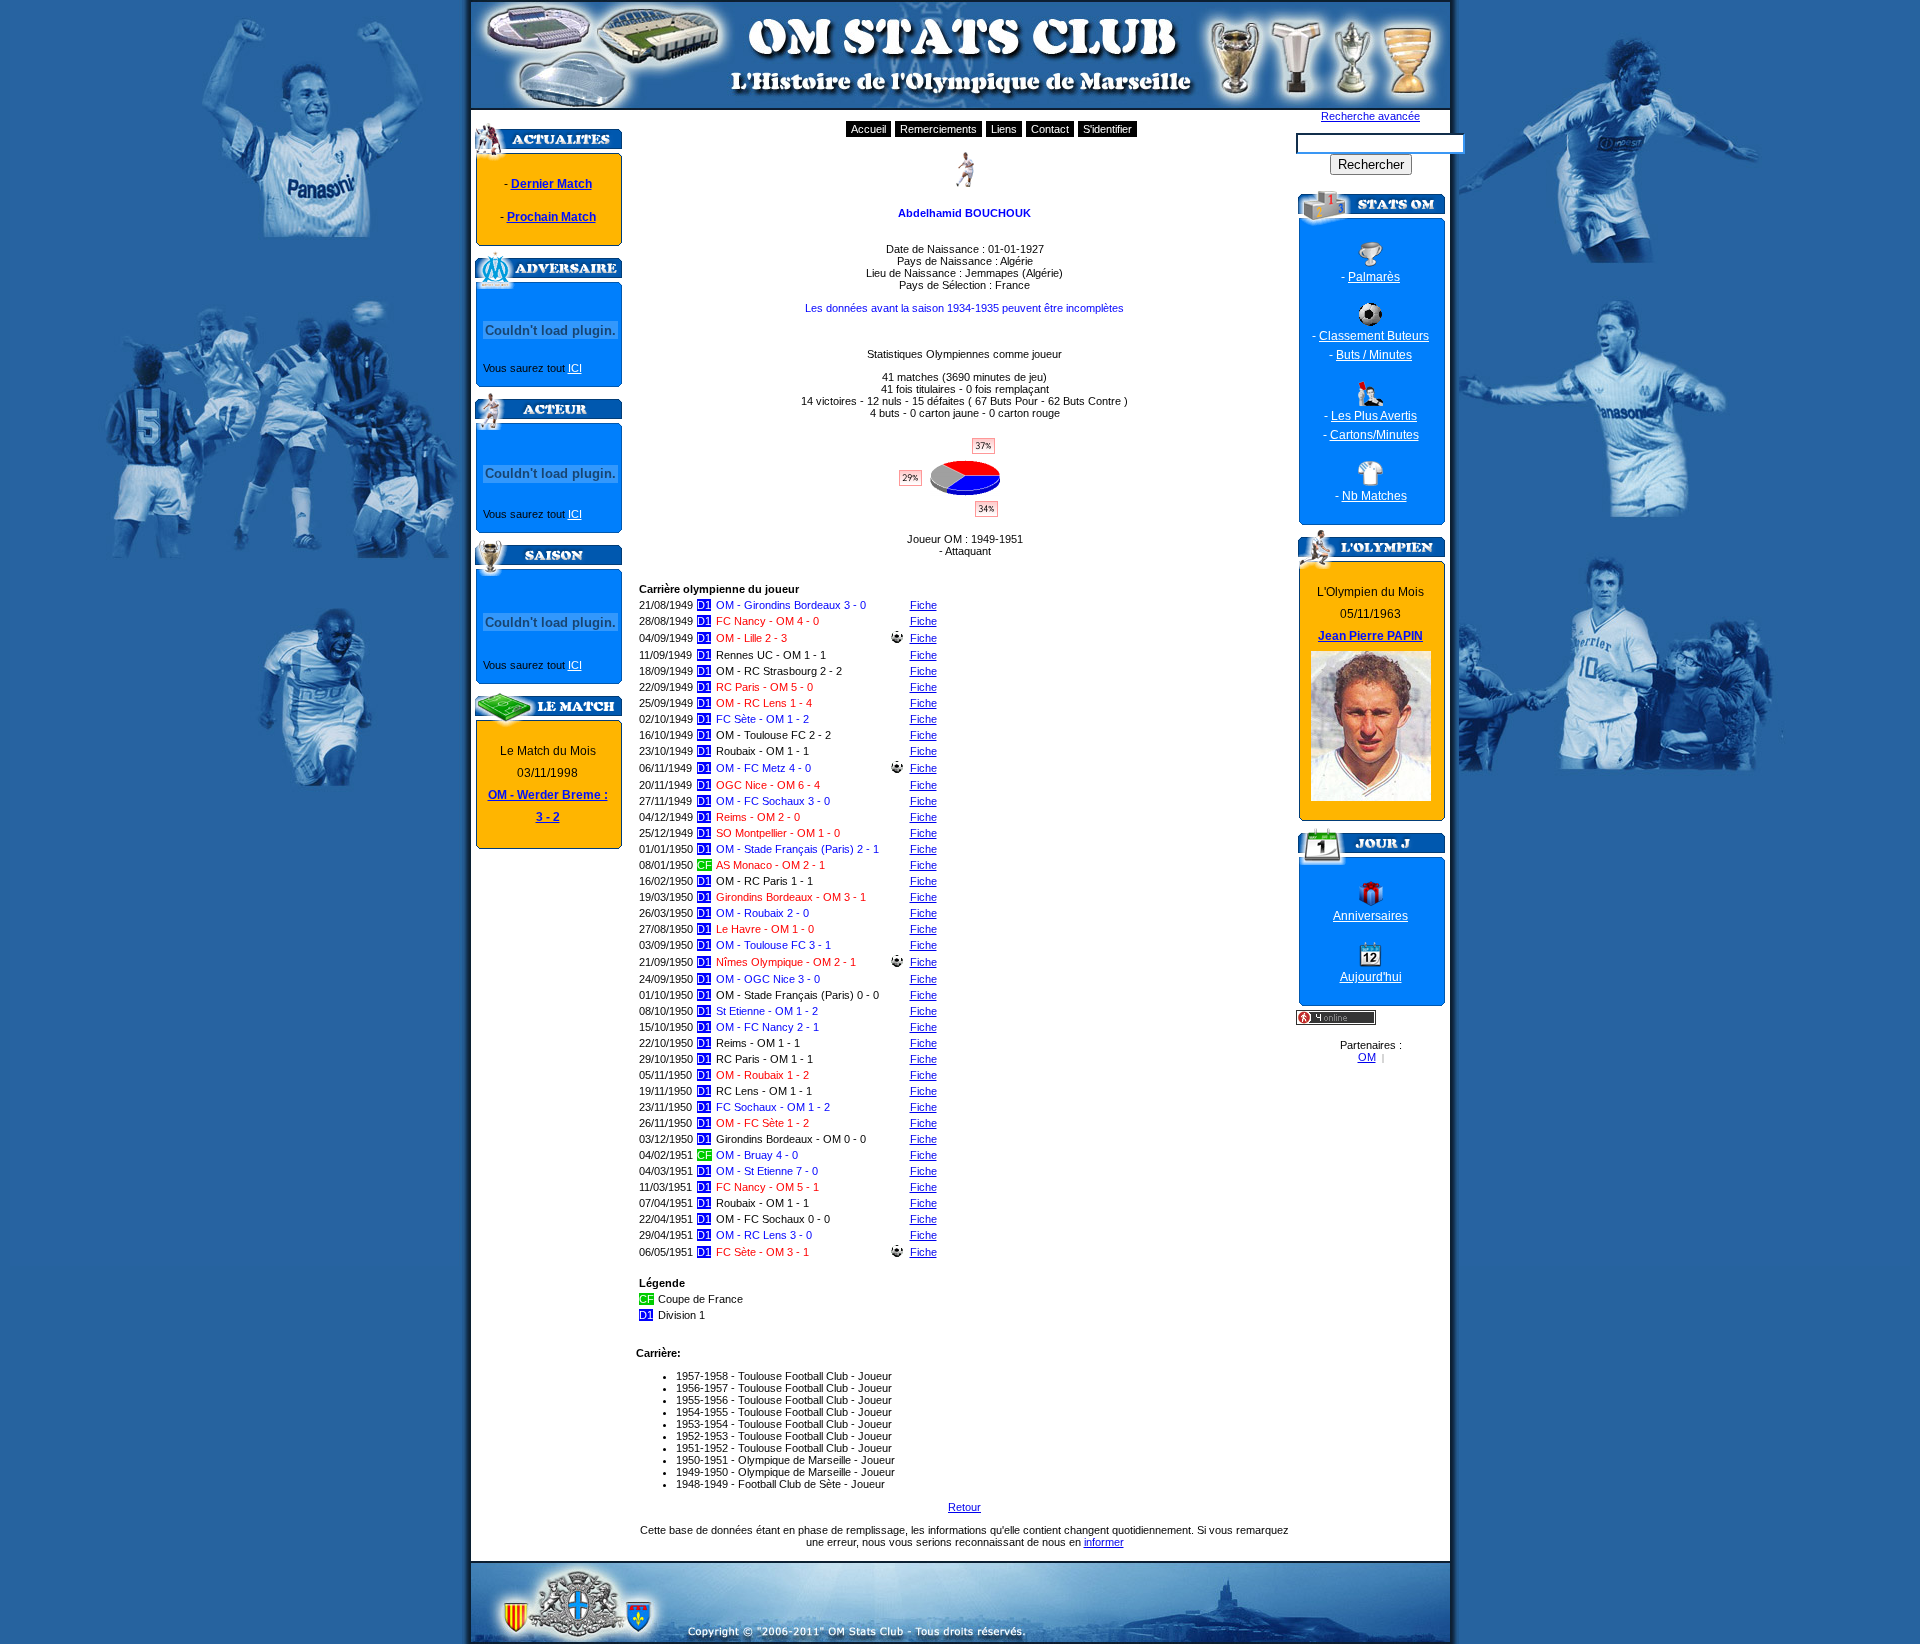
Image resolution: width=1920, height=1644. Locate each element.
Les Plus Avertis (1374, 416)
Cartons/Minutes (1374, 435)
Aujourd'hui (1371, 977)
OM (1367, 1057)
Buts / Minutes (1374, 355)
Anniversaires (1370, 916)
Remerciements (938, 129)
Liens (1004, 129)
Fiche (923, 605)
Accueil (868, 129)
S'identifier (1107, 129)
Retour (964, 1507)
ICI (575, 368)
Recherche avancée (1370, 116)
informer (1104, 1542)
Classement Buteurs (1374, 336)
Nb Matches (1374, 496)
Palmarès (1374, 277)
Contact (1050, 129)
